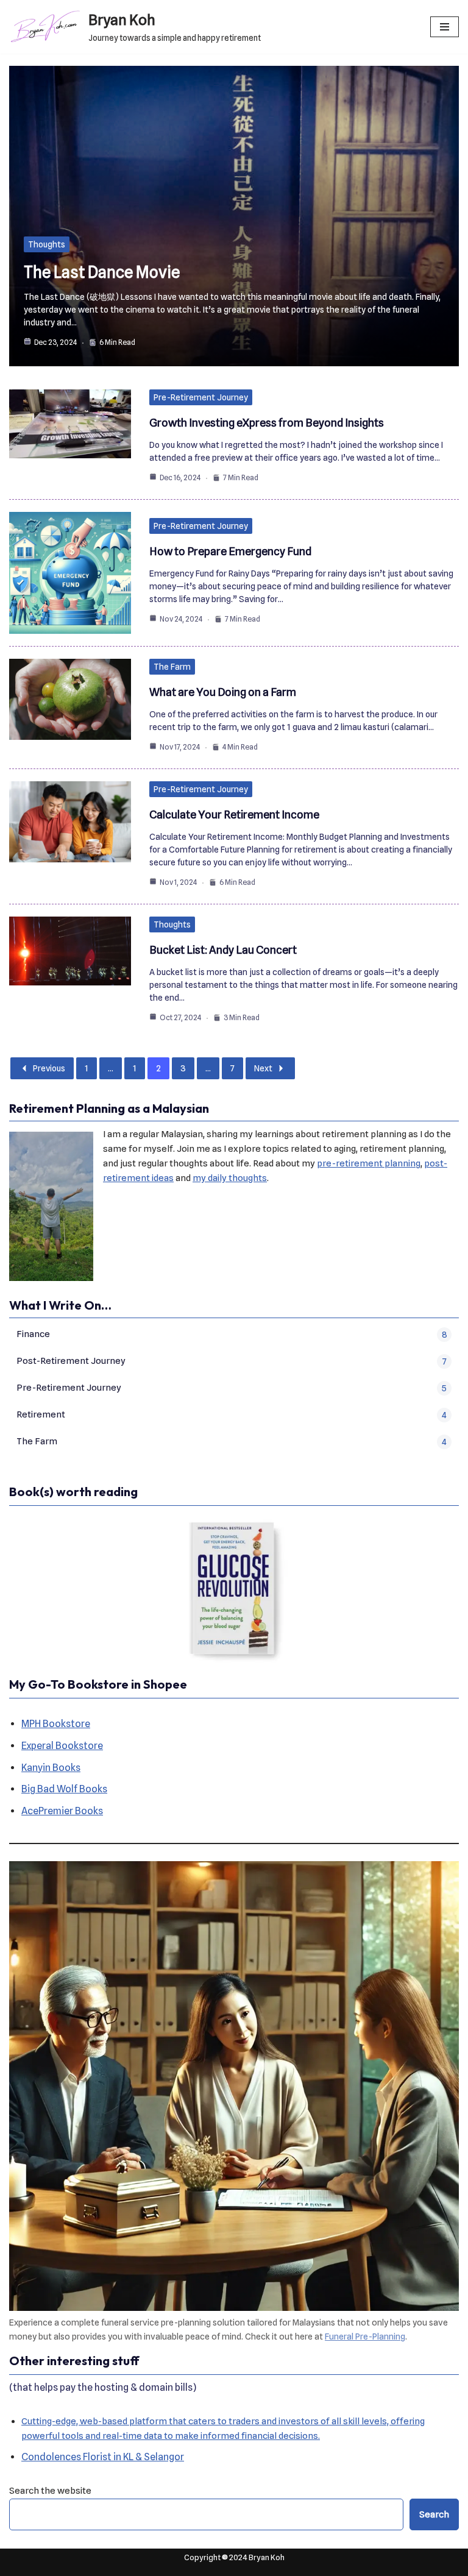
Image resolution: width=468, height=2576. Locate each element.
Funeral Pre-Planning (365, 2336)
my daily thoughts (230, 1178)
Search (434, 2514)
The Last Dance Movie (102, 272)
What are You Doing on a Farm (223, 692)
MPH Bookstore (56, 1724)
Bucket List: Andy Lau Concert (223, 950)
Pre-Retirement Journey (201, 397)
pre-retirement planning (369, 1163)
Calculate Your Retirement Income (234, 814)
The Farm (172, 667)
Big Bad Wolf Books (64, 1789)
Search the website (50, 2491)
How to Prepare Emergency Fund (230, 551)
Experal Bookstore (62, 1746)
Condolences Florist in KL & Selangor (103, 2457)
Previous (49, 1068)
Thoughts (47, 244)
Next (263, 1068)
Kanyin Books (51, 1768)
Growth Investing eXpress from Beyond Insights (267, 423)
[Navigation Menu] (445, 27)
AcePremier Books (62, 1811)
